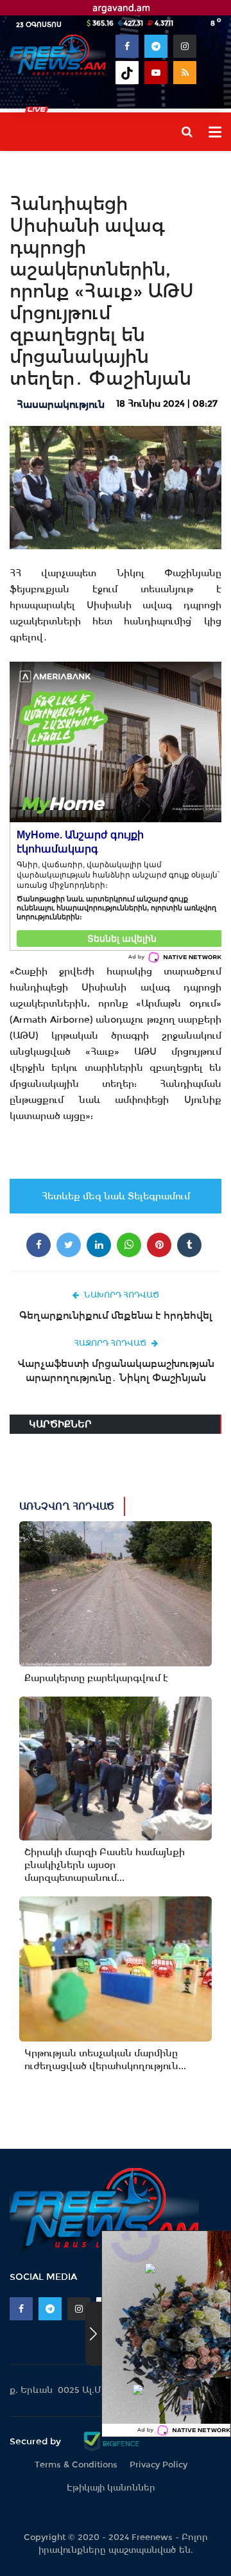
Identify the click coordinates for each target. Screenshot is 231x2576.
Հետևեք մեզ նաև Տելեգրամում (116, 1196)
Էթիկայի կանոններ (111, 2488)
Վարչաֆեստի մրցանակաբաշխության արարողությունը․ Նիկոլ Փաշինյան (116, 1371)
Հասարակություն (61, 404)
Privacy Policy (158, 2465)
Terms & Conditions (76, 2465)
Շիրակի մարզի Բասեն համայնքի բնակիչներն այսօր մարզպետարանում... (105, 1865)
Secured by (37, 2441)
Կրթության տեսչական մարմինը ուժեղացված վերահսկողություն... (105, 2060)
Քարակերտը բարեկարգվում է (96, 1678)
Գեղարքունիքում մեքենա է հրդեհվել (116, 1315)
